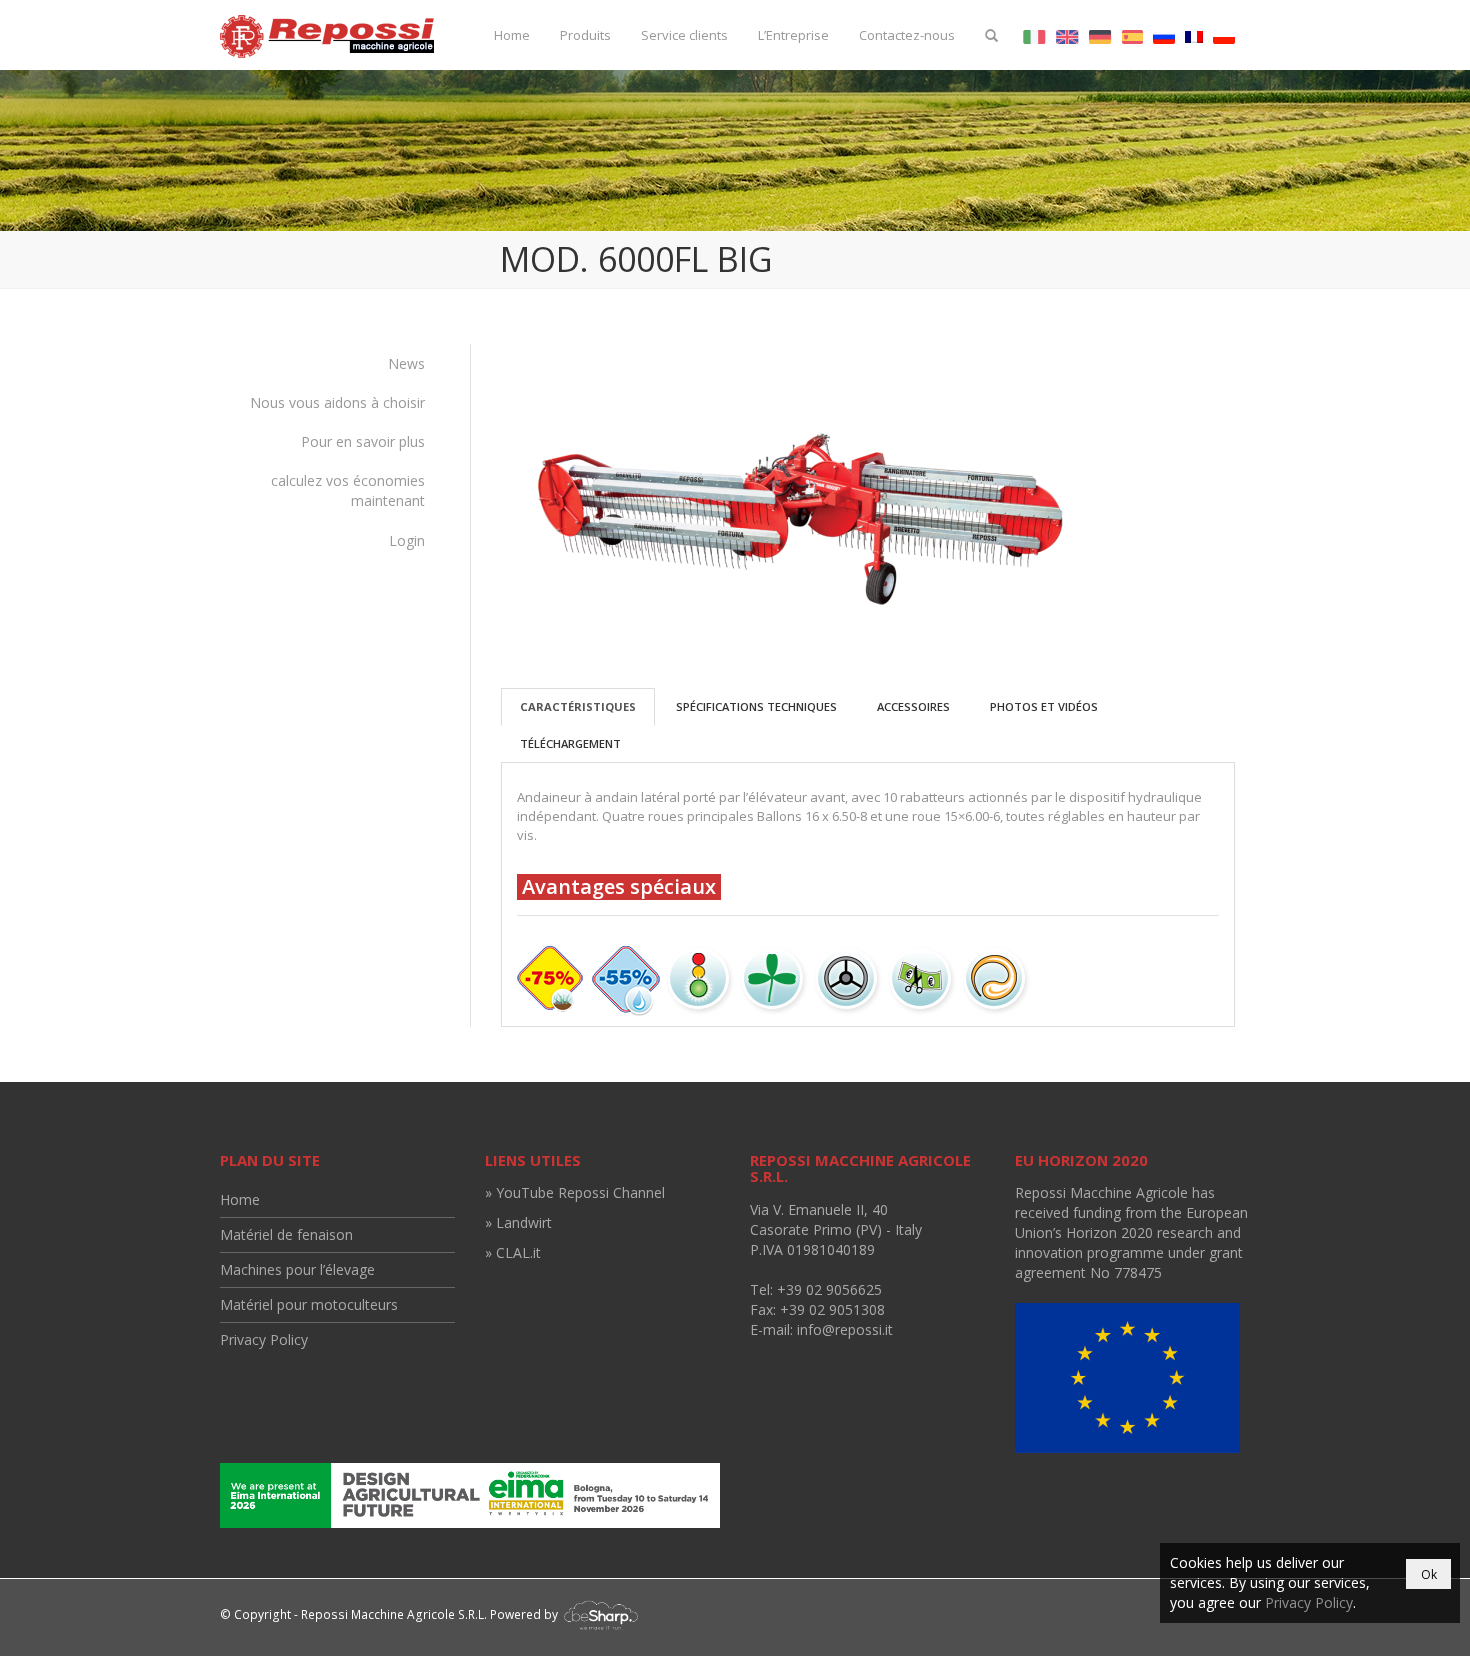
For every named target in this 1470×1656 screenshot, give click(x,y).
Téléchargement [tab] (570, 743)
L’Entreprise (793, 35)
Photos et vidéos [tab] (1044, 706)
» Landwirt (518, 1222)
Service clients (684, 35)
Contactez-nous (907, 35)
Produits (585, 35)
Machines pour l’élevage (297, 1269)
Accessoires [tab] (913, 706)
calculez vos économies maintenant (348, 490)
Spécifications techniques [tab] (756, 706)
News (406, 363)
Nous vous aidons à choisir (337, 402)
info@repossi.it (845, 1329)
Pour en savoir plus (363, 441)
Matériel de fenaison (286, 1234)
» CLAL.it (513, 1252)
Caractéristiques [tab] (578, 706)
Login (407, 540)
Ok (1429, 1574)
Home (512, 35)
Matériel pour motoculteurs (309, 1304)
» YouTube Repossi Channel (575, 1192)
